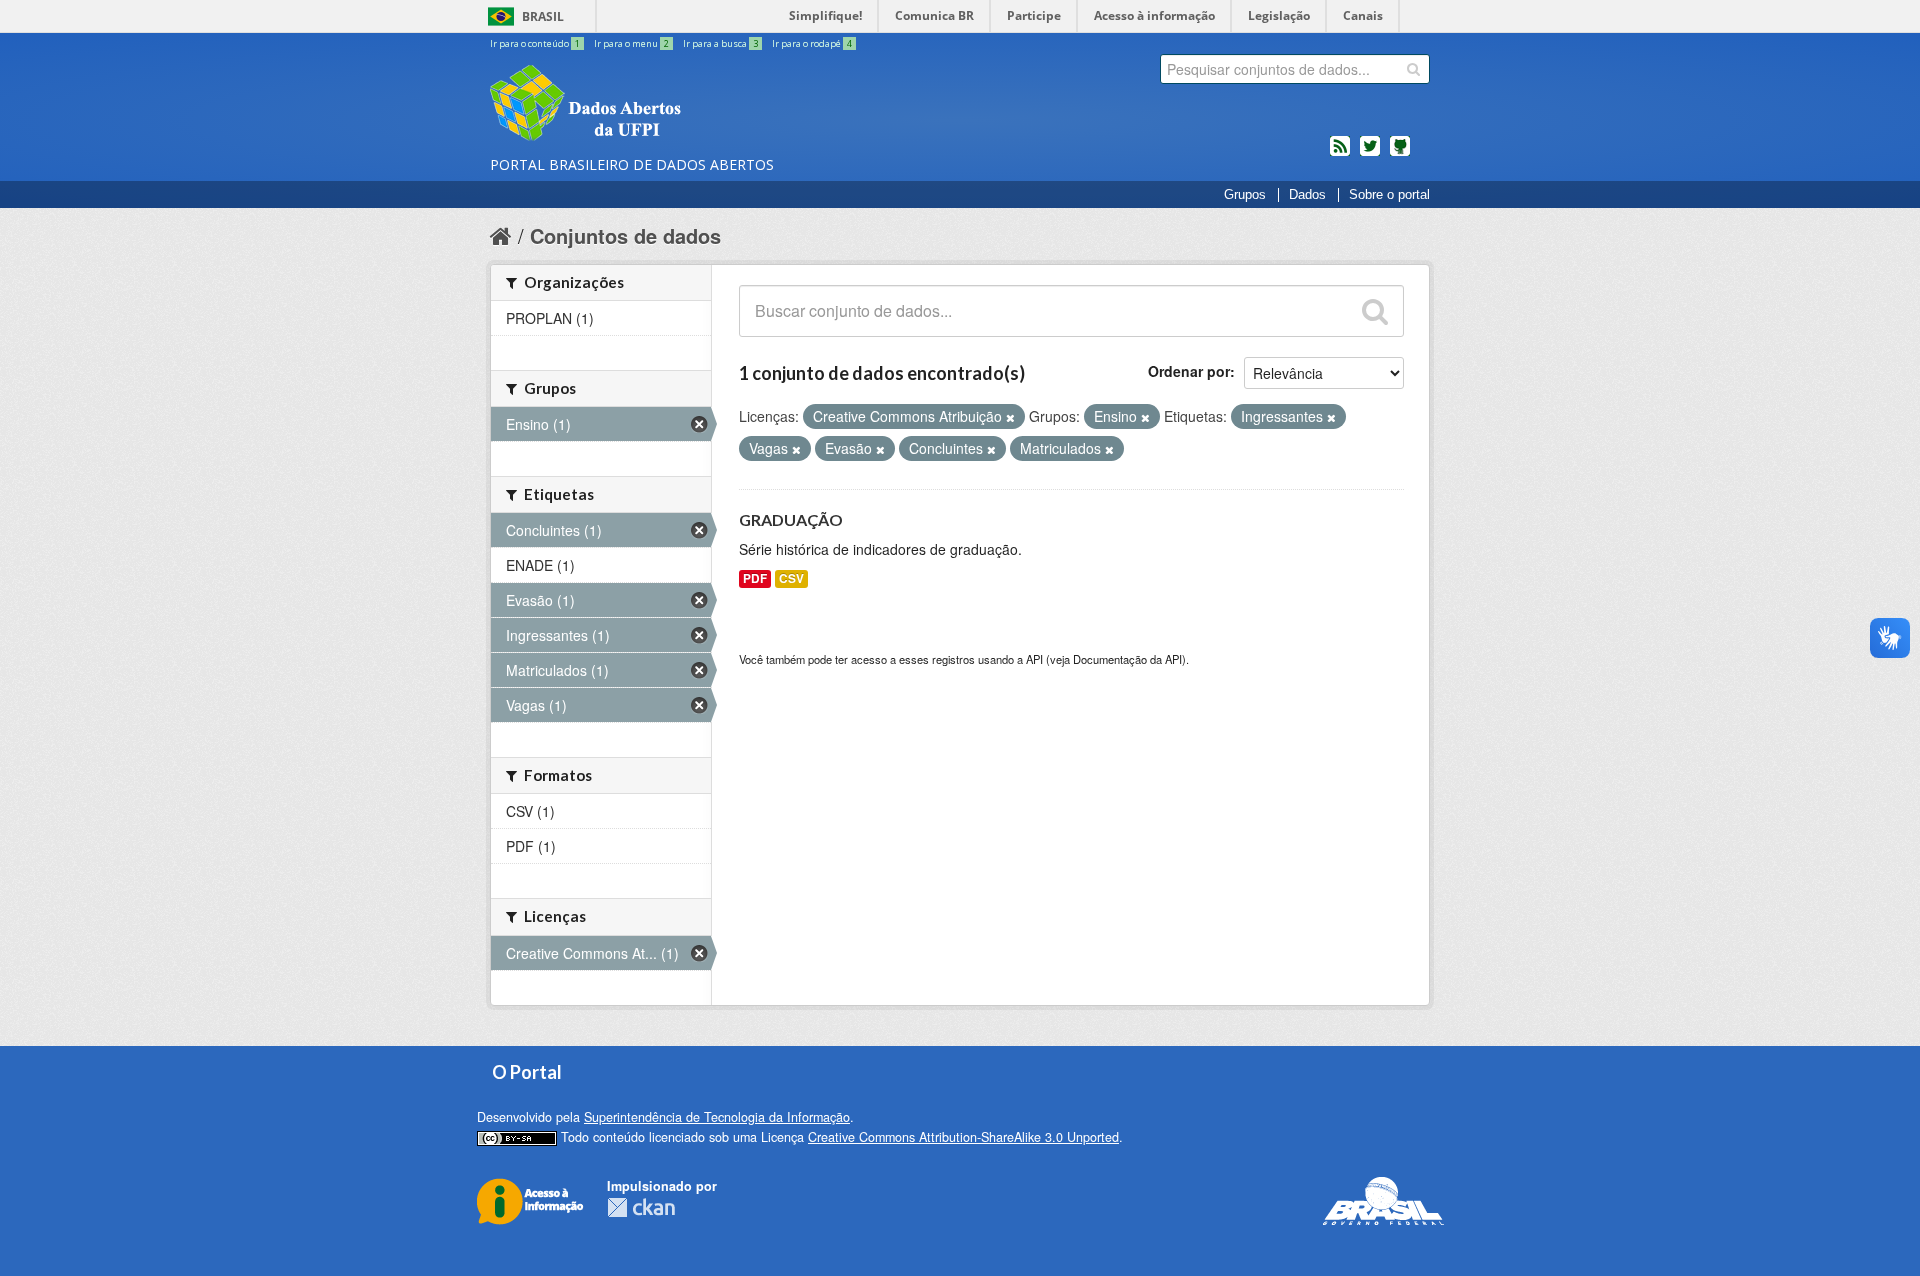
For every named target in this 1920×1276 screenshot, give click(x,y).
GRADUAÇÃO (791, 519)
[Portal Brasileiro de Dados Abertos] (705, 105)
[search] (1413, 69)
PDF (755, 578)
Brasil (543, 16)
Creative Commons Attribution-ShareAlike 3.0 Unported (963, 1137)
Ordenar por (1189, 371)
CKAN (641, 1207)
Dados (1307, 195)
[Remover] (1010, 417)
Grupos (1245, 195)
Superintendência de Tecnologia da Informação (717, 1117)
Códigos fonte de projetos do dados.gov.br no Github (1400, 154)
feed (1340, 154)
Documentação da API (1127, 659)
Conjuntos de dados (625, 235)
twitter (1370, 154)
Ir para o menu (631, 43)
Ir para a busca (720, 43)
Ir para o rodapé (812, 43)
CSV (791, 578)
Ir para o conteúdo (535, 43)
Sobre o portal (1389, 195)
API (1034, 659)
